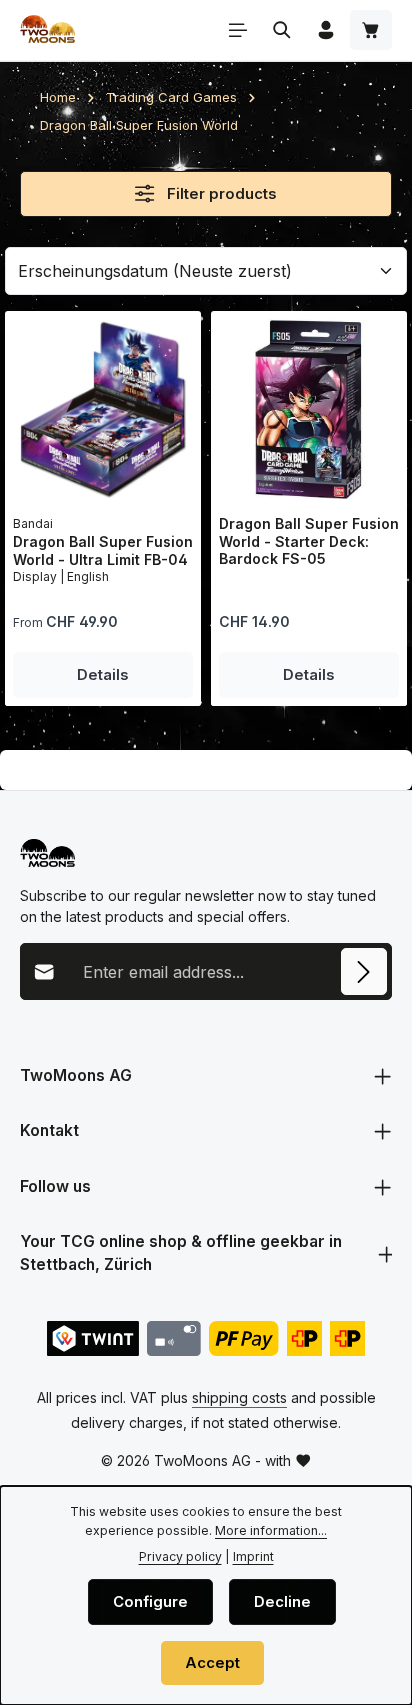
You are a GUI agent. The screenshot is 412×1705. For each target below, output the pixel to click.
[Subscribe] (364, 971)
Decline (282, 1602)
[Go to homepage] (47, 30)
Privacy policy (180, 1556)
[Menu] (238, 30)
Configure (150, 1602)
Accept (212, 1663)
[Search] (282, 30)
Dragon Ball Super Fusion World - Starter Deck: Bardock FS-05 (309, 541)
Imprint (253, 1556)
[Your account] (326, 30)
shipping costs (239, 1397)
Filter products (220, 194)
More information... (271, 1530)
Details (103, 675)
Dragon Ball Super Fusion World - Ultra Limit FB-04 (103, 550)
